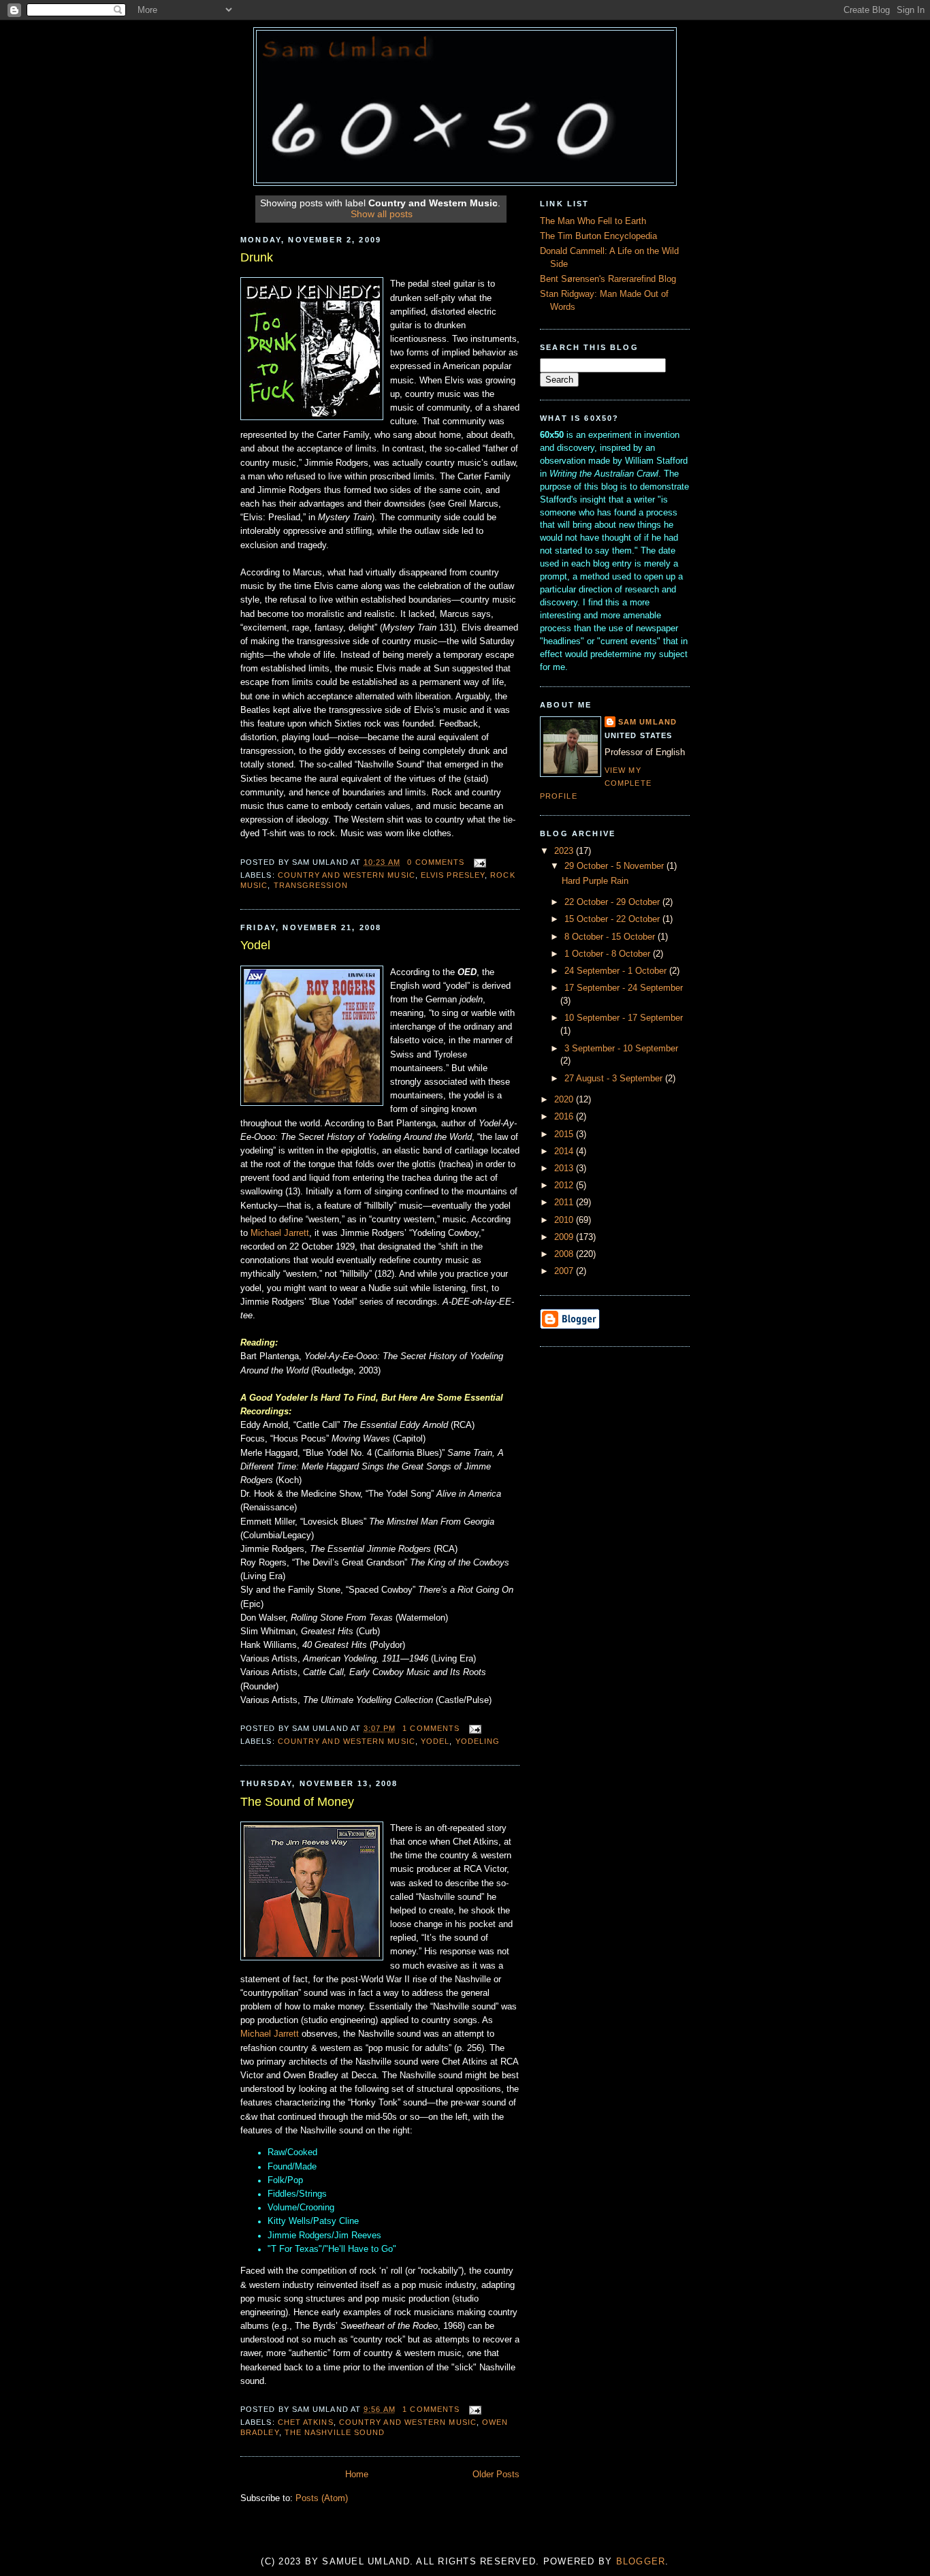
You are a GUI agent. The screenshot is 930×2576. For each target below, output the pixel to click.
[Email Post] (478, 862)
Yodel (255, 945)
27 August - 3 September (615, 1079)
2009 (565, 1237)
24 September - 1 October (617, 971)
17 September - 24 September (624, 988)
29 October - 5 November (615, 866)
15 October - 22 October (613, 919)
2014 (565, 1151)
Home (357, 2475)
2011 (565, 1203)
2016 (565, 1117)
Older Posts (496, 2475)
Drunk (257, 257)
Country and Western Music (347, 875)
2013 (565, 1168)
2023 (565, 851)
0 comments (436, 862)
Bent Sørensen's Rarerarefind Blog (608, 279)
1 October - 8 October (609, 954)
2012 (565, 1186)
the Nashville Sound (335, 2432)
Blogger (641, 2562)
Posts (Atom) (322, 2498)
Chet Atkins (306, 2422)
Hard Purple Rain (595, 881)
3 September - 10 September (621, 1049)
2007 (565, 1271)
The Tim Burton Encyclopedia (598, 236)
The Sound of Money (297, 1802)
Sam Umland (647, 722)
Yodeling (478, 1741)
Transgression (311, 885)
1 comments (431, 1728)
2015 (565, 1134)
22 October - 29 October (613, 902)
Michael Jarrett (280, 1233)
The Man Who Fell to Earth (593, 221)
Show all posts (382, 214)
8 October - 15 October (611, 937)
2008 (565, 1254)
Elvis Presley (453, 875)
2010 (565, 1220)
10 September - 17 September (624, 1018)
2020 (565, 1100)
